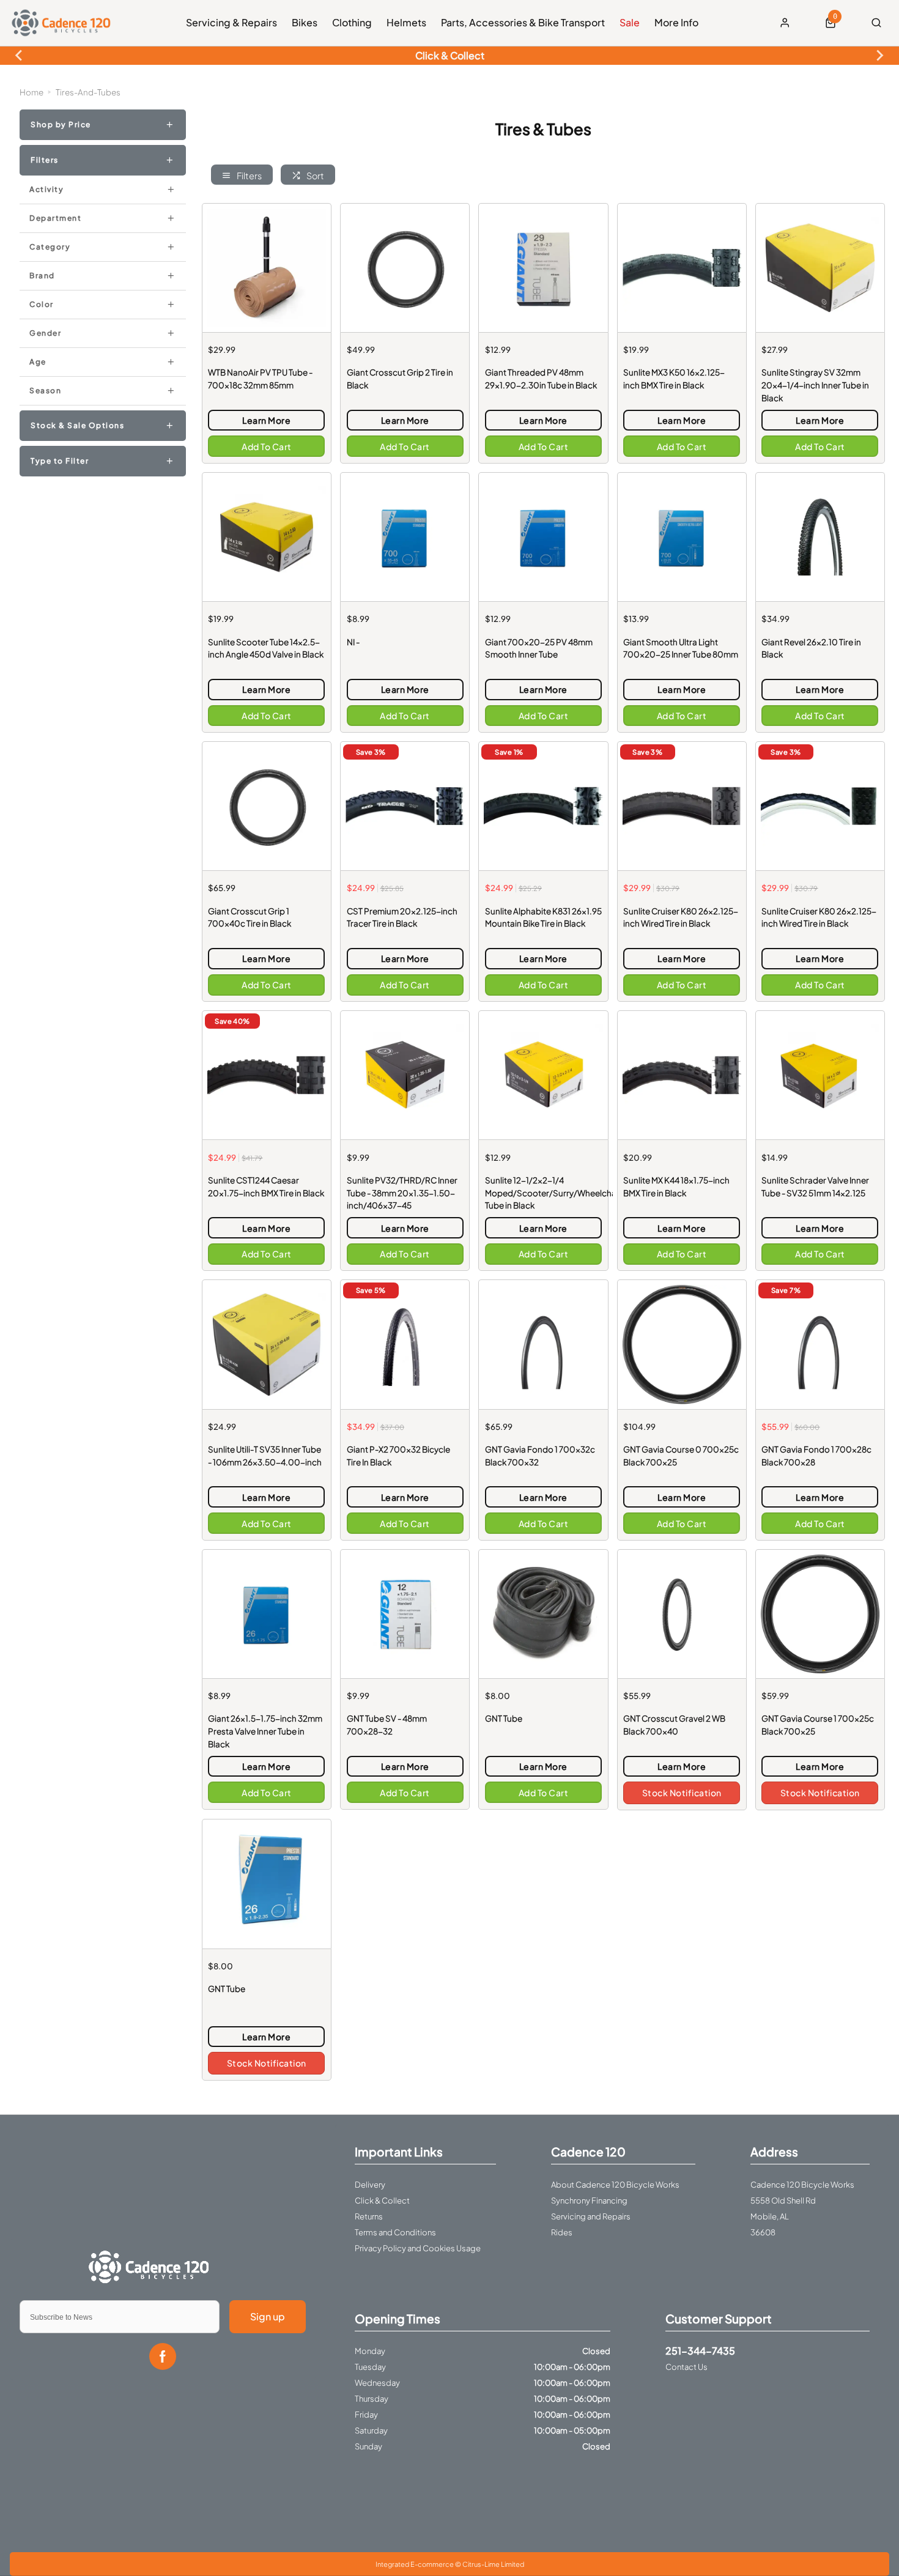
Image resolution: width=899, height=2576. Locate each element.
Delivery (370, 2185)
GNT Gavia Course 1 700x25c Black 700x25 (818, 1725)
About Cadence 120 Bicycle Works (615, 2185)
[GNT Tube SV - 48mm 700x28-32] (405, 1614)
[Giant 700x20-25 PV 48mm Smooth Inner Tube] (543, 537)
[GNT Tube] (543, 1614)
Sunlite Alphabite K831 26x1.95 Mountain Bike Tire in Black (543, 917)
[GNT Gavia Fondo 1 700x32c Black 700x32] (543, 1344)
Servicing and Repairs (591, 2216)
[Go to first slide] (879, 56)
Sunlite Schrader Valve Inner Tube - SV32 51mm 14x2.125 (815, 1186)
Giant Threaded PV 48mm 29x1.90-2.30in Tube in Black (541, 379)
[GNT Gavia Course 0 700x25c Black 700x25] (682, 1344)
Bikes (305, 22)
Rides (562, 2232)
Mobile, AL (770, 2216)
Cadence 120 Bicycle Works (802, 2185)
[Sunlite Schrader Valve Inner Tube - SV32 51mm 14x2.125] (820, 1075)
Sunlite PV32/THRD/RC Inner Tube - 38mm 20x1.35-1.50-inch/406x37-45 (402, 1193)
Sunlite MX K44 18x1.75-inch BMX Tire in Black (676, 1186)
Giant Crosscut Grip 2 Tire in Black (400, 379)
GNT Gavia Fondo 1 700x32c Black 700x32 (540, 1456)
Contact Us (686, 2367)
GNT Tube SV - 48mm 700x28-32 (387, 1725)
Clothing (352, 22)
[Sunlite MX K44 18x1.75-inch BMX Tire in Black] (682, 1075)
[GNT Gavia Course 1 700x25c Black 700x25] (820, 1614)
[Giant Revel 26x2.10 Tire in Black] (820, 537)
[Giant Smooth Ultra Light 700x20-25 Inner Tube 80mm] (682, 537)
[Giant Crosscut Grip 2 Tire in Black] (405, 268)
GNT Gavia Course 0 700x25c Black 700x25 (681, 1456)
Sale (630, 22)
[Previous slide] (20, 56)
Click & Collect (382, 2200)
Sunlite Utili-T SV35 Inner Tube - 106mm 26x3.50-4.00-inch (265, 1456)
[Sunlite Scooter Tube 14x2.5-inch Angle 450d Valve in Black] (267, 537)
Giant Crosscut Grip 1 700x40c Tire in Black (250, 917)
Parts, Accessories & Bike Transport (523, 22)
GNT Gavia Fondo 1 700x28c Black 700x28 (816, 1456)
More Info (676, 22)
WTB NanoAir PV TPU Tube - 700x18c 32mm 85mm (260, 379)
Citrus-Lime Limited (493, 2564)
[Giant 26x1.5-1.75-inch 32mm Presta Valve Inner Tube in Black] (267, 1614)
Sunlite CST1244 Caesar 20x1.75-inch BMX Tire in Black (266, 1186)
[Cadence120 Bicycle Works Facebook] (163, 2356)
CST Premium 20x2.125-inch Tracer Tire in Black (402, 917)
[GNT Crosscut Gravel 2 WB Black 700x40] (682, 1614)
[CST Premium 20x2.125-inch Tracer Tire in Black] (405, 806)
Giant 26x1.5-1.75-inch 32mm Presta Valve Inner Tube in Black (265, 1731)
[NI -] (405, 537)
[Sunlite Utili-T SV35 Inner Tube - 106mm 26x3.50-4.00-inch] (267, 1344)
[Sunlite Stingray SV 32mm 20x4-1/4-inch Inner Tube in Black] (820, 268)
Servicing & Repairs (231, 22)
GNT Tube (504, 1718)
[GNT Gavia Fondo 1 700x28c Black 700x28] (820, 1344)
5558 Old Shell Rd (783, 2200)
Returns (369, 2216)
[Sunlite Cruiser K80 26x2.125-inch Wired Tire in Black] (682, 806)
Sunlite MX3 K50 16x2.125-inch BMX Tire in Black (674, 379)
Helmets (406, 22)
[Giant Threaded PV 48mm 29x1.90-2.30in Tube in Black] (543, 268)
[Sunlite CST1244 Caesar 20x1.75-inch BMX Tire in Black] (267, 1075)
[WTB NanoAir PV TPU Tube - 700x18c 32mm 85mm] (267, 268)
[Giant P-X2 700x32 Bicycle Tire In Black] (405, 1344)
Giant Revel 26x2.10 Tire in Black (811, 648)
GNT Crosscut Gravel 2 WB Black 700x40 (674, 1725)
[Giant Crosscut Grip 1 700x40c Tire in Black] (267, 806)
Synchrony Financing (589, 2200)
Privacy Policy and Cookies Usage (418, 2248)
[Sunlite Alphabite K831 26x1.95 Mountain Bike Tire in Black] (543, 806)
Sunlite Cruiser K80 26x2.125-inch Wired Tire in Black (681, 917)
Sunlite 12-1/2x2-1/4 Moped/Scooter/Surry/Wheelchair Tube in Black (543, 1193)
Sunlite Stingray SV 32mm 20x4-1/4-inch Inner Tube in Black (815, 385)
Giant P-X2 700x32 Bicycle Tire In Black (398, 1456)
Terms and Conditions (395, 2232)
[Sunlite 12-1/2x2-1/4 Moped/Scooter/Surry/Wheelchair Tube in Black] (543, 1075)
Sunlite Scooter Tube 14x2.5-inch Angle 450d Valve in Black (266, 648)
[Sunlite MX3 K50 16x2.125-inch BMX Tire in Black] (682, 268)
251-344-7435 (700, 2351)
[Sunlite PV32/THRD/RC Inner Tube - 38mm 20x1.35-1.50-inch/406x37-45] (405, 1075)
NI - (353, 642)
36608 (763, 2232)
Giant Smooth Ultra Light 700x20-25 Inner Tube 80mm (681, 648)
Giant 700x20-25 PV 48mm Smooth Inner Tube (539, 648)
